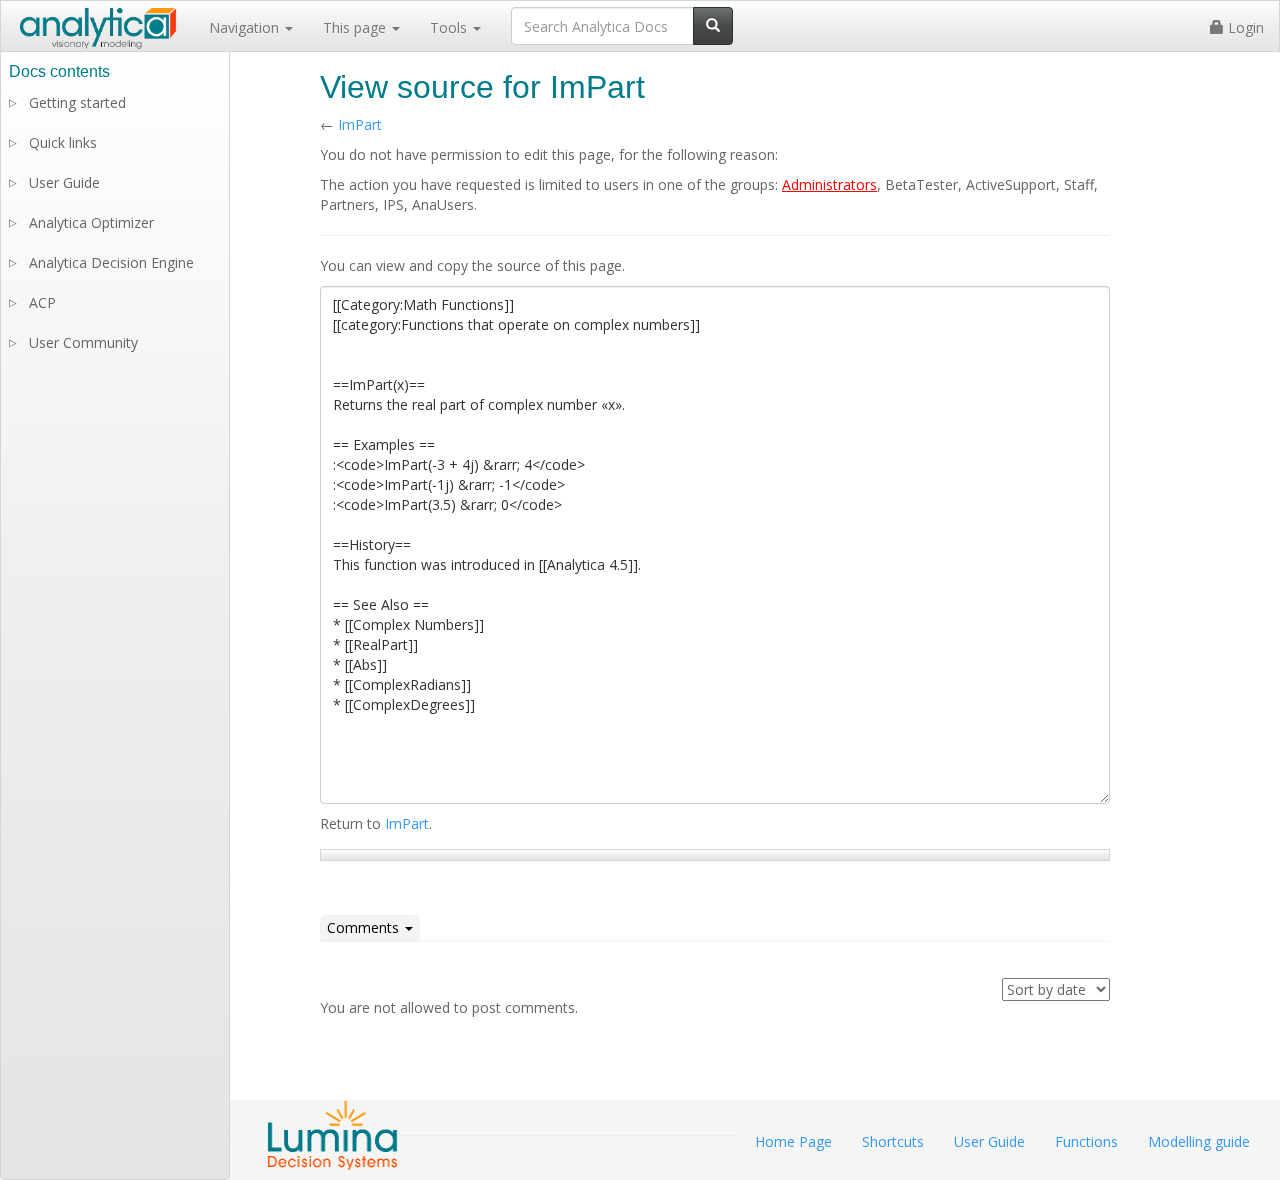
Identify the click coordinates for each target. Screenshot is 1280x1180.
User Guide (64, 182)
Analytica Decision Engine (111, 262)
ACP (42, 302)
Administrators (829, 184)
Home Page (793, 1141)
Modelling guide (1199, 1141)
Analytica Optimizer (91, 222)
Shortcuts (893, 1141)
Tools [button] (450, 27)
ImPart (360, 124)
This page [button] (356, 27)
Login (1244, 27)
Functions (1086, 1141)
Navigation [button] (246, 27)
